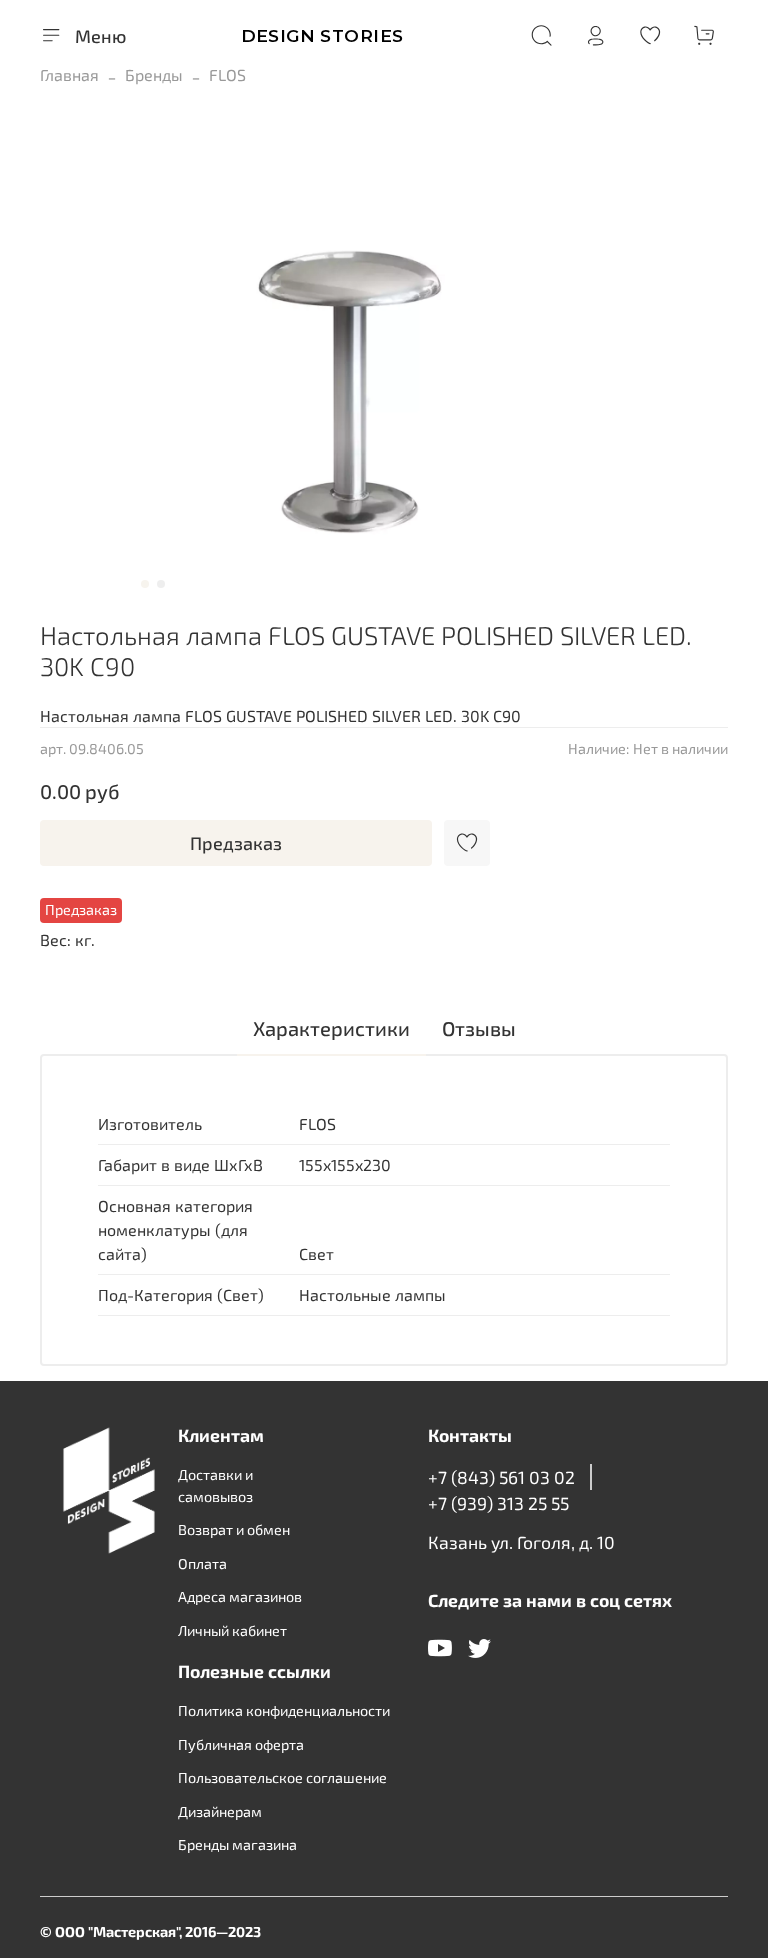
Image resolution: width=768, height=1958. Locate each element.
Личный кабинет (232, 1630)
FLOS (227, 74)
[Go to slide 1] (145, 584)
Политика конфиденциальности (284, 1710)
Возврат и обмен (234, 1529)
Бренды (154, 74)
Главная (69, 74)
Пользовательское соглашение (282, 1777)
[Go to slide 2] (161, 584)
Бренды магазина (237, 1844)
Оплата (202, 1563)
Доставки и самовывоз (215, 1485)
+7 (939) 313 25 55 (498, 1503)
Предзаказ (236, 843)
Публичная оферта (241, 1744)
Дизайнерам (220, 1811)
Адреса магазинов (240, 1596)
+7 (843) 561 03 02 (501, 1477)
